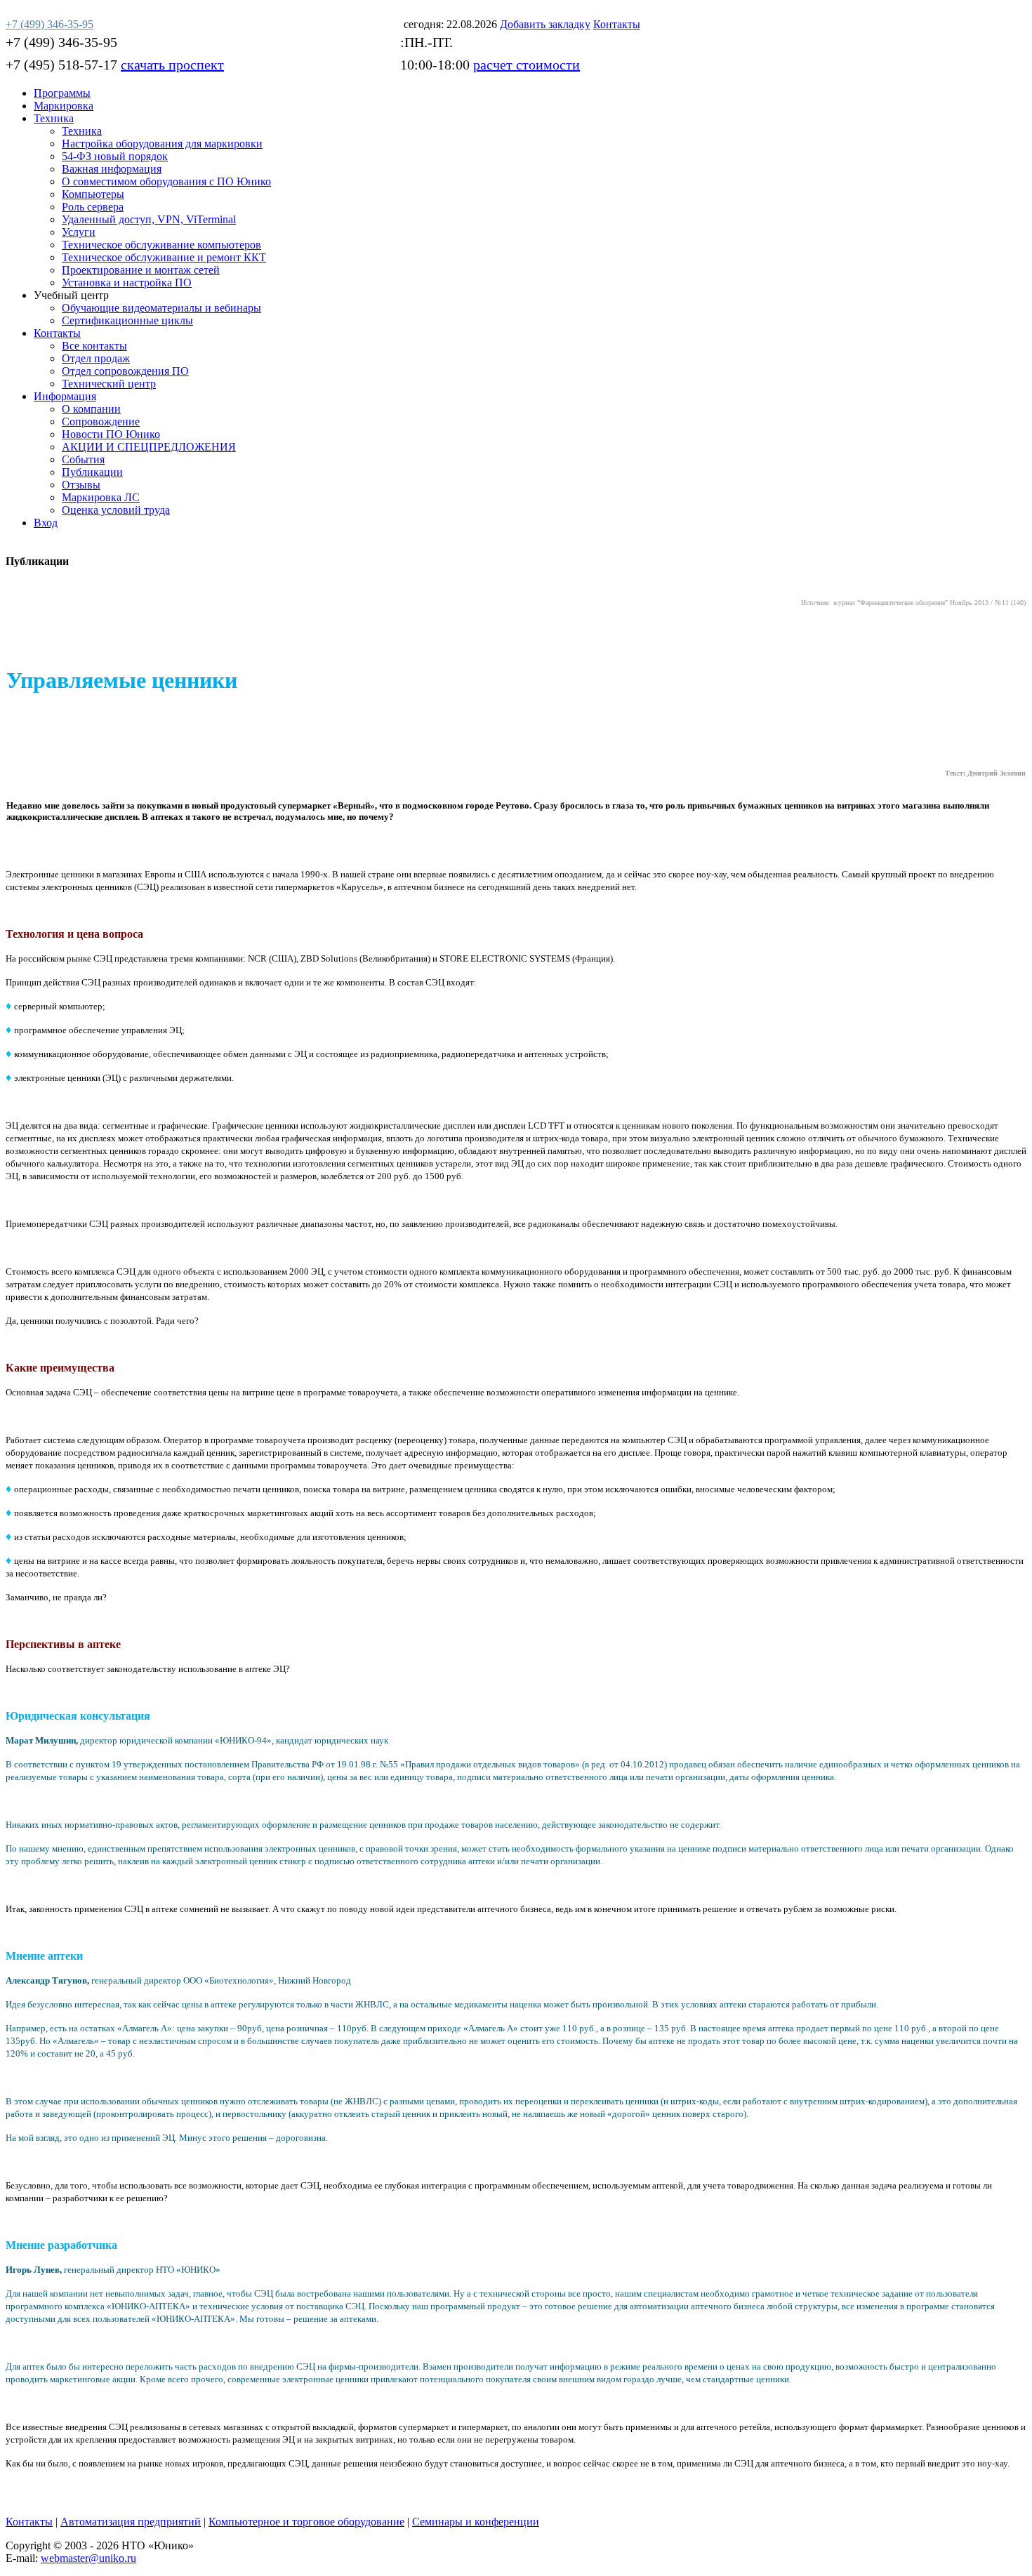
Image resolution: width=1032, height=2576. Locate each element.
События (83, 459)
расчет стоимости (527, 65)
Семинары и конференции (476, 2522)
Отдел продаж (96, 358)
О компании (91, 409)
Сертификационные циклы (127, 320)
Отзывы (81, 485)
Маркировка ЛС (101, 497)
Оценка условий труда (116, 510)
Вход (46, 523)
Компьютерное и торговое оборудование (306, 2522)
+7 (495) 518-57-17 (61, 65)
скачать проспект (172, 65)
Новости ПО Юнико (111, 434)
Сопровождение (101, 421)
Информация (65, 396)
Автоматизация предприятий (131, 2522)
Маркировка (64, 106)
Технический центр (109, 384)
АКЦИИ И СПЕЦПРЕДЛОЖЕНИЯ (149, 447)
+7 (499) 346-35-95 (61, 42)
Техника (54, 118)
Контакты (57, 333)
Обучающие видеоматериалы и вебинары (161, 308)
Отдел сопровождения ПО (125, 371)
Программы (62, 93)
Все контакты (94, 346)
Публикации (92, 472)
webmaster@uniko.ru (88, 2558)
